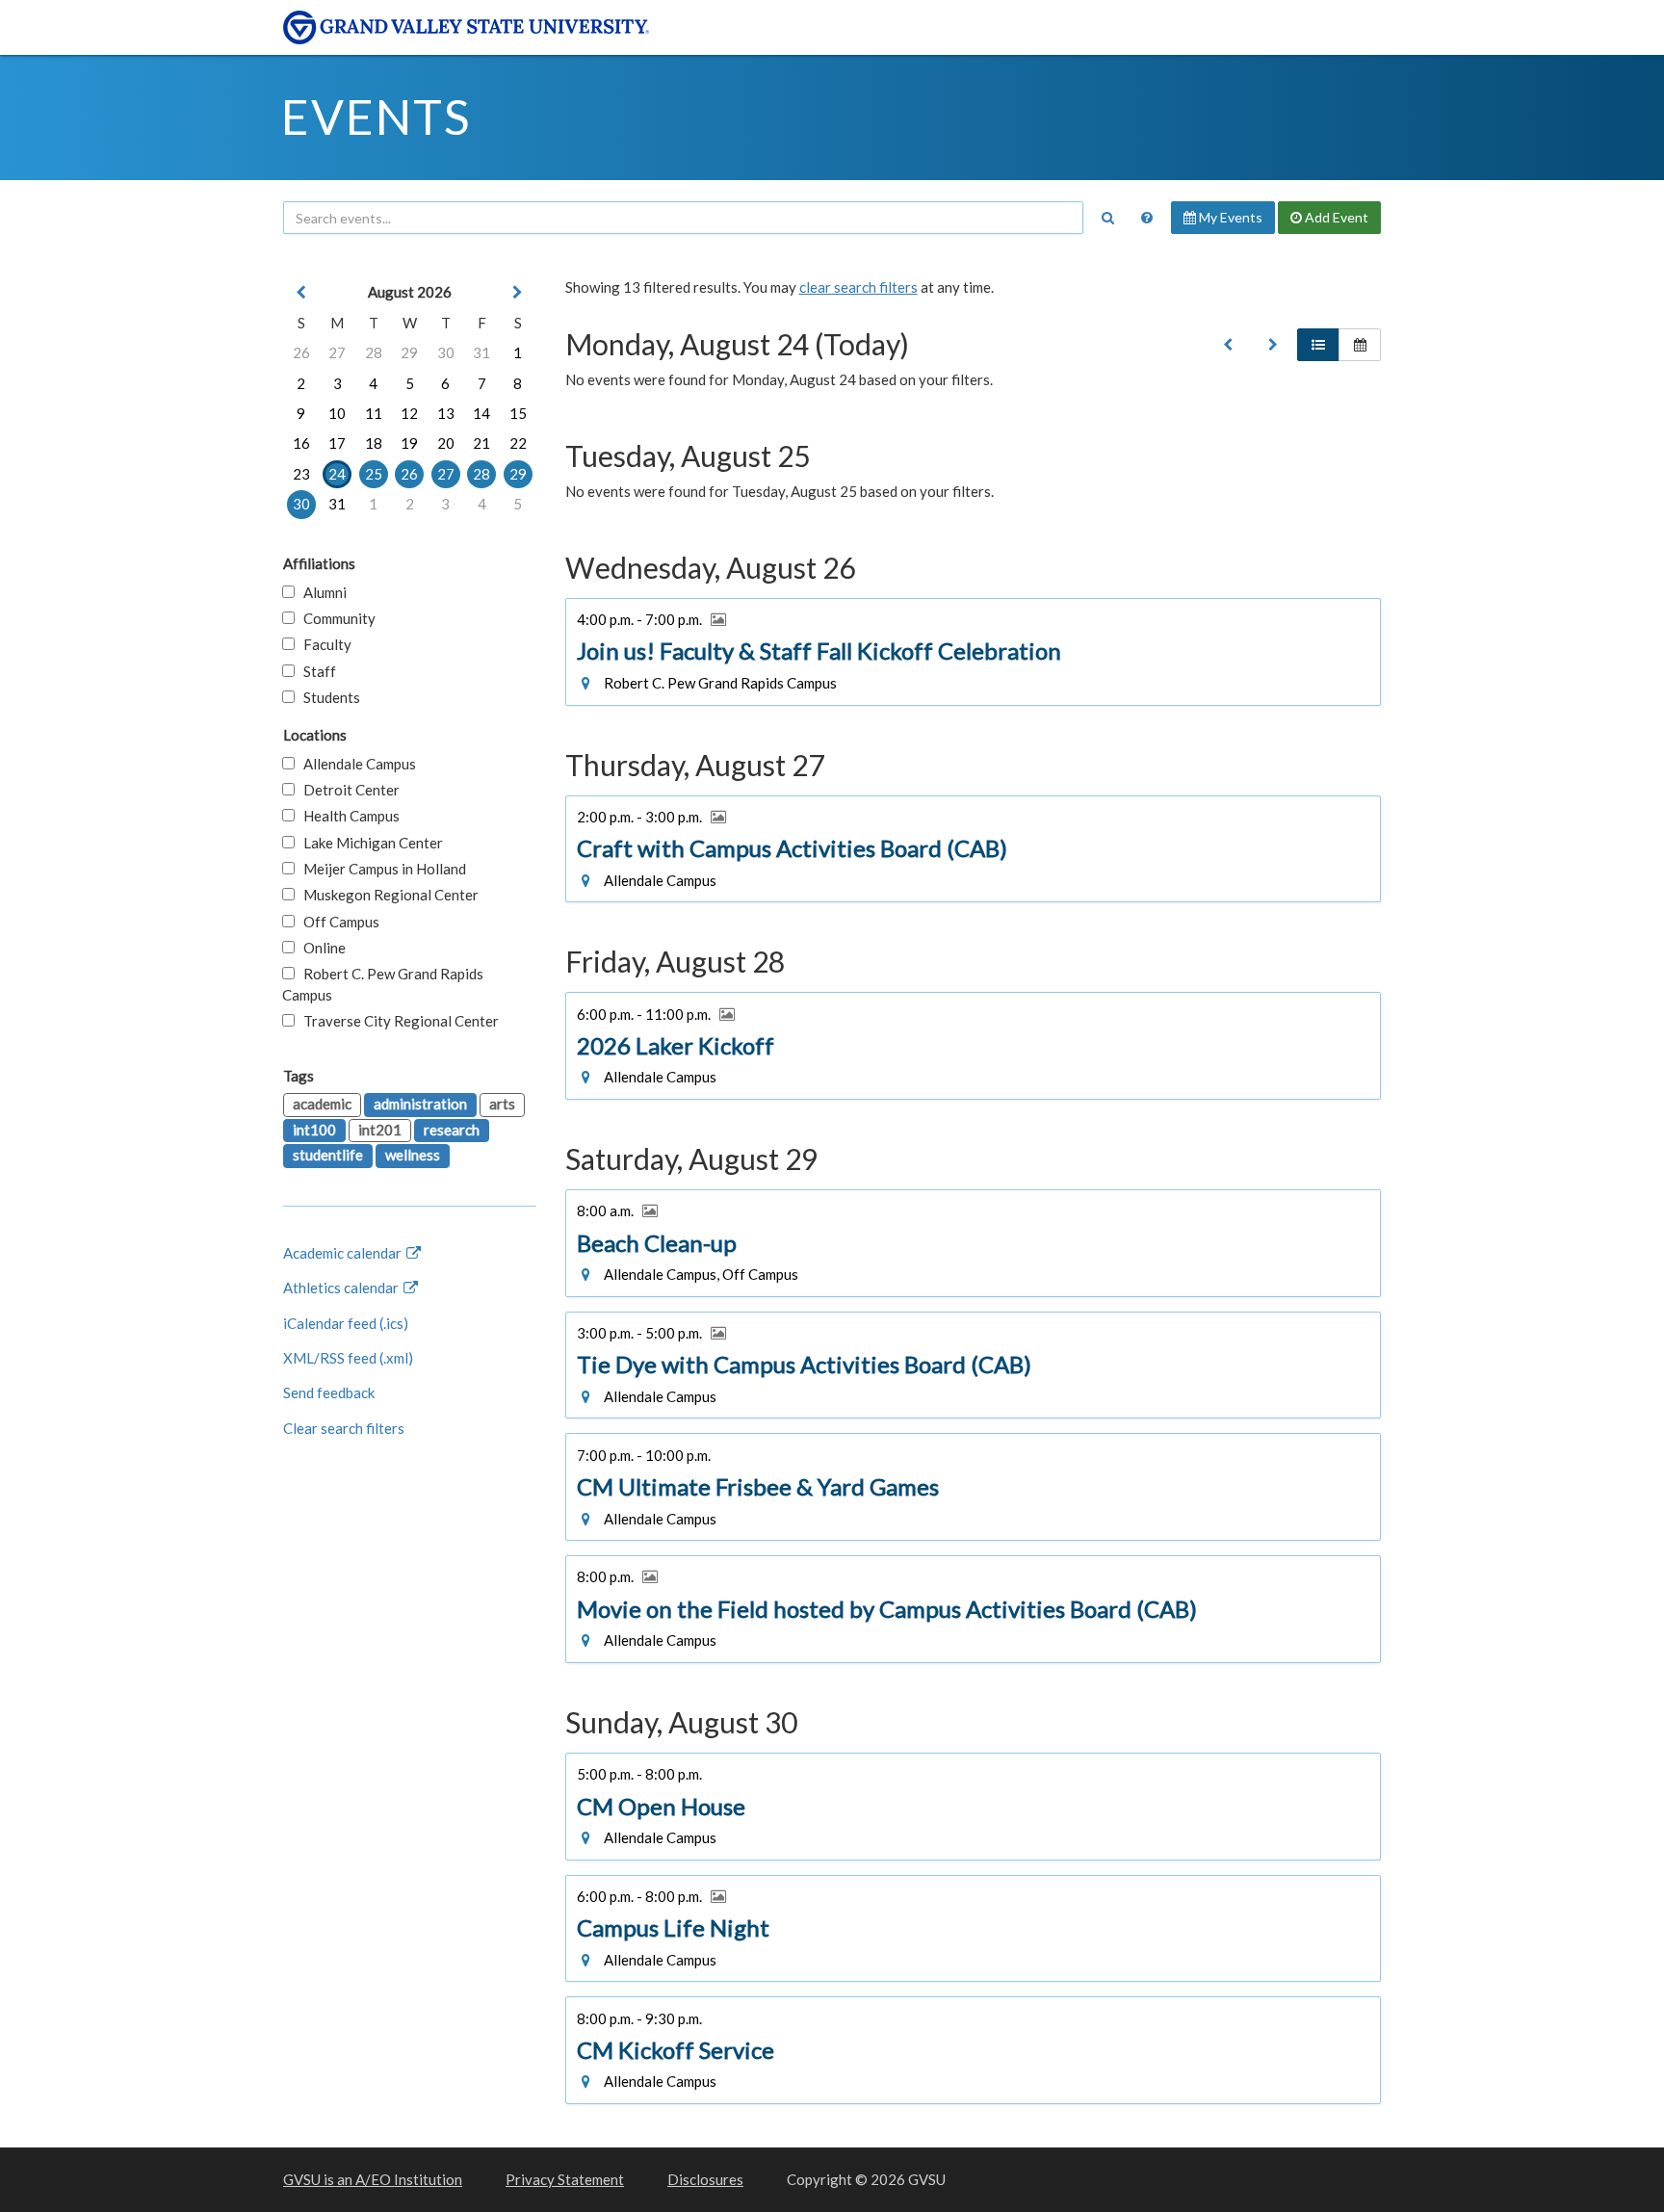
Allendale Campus (355, 764)
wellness (413, 1155)
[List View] (1318, 345)
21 (481, 443)
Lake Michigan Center (369, 843)
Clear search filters (344, 1428)
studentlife (328, 1155)
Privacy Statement (565, 2179)
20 (446, 443)
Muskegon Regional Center (387, 895)
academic (322, 1104)
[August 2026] (1228, 345)
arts (502, 1104)
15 (518, 413)
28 (374, 352)
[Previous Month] (301, 292)
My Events (1229, 217)
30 (446, 352)
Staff (315, 671)
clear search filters (858, 287)
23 (301, 474)
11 (374, 413)
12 (409, 413)
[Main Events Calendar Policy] (1147, 218)
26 (301, 352)
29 (409, 352)
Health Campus (347, 816)
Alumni (321, 592)
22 (518, 443)
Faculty (323, 644)
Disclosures (705, 2179)
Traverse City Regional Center (397, 1021)
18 (374, 443)
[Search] (1107, 218)
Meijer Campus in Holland (380, 869)
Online (320, 948)
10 (337, 413)
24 (337, 474)
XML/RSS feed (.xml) (348, 1358)
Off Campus (337, 922)
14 (481, 413)
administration (420, 1104)
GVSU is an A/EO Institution (373, 2179)
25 (374, 474)
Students (327, 697)
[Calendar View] (1360, 345)
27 (337, 352)
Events (376, 117)
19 (409, 443)
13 (446, 413)
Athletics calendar (342, 1288)
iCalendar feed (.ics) (346, 1323)
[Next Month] (518, 292)
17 (337, 443)
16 (301, 443)
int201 (380, 1130)
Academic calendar (344, 1253)
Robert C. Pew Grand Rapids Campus (383, 984)
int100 (314, 1130)
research (452, 1130)
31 (481, 352)
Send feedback (329, 1392)
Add (1335, 217)
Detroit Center (347, 790)
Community (335, 618)
